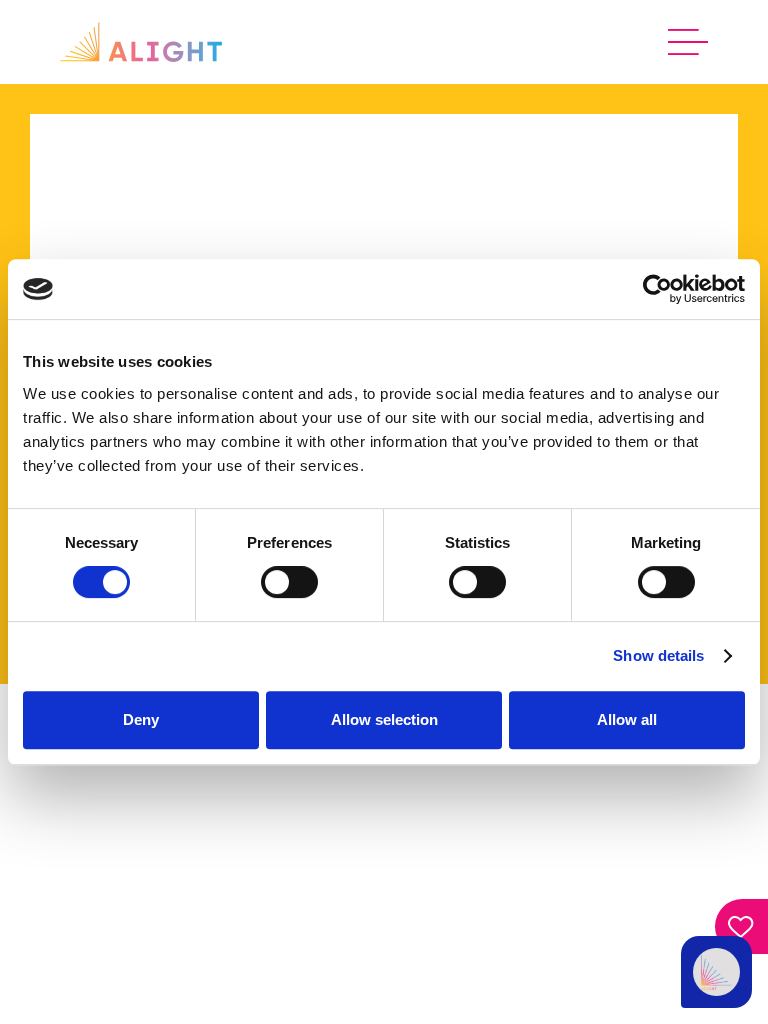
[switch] (289, 582)
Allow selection (384, 719)
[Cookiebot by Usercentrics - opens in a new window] (657, 289)
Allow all (627, 719)
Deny (141, 719)
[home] (141, 42)
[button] (688, 42)
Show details (658, 655)
